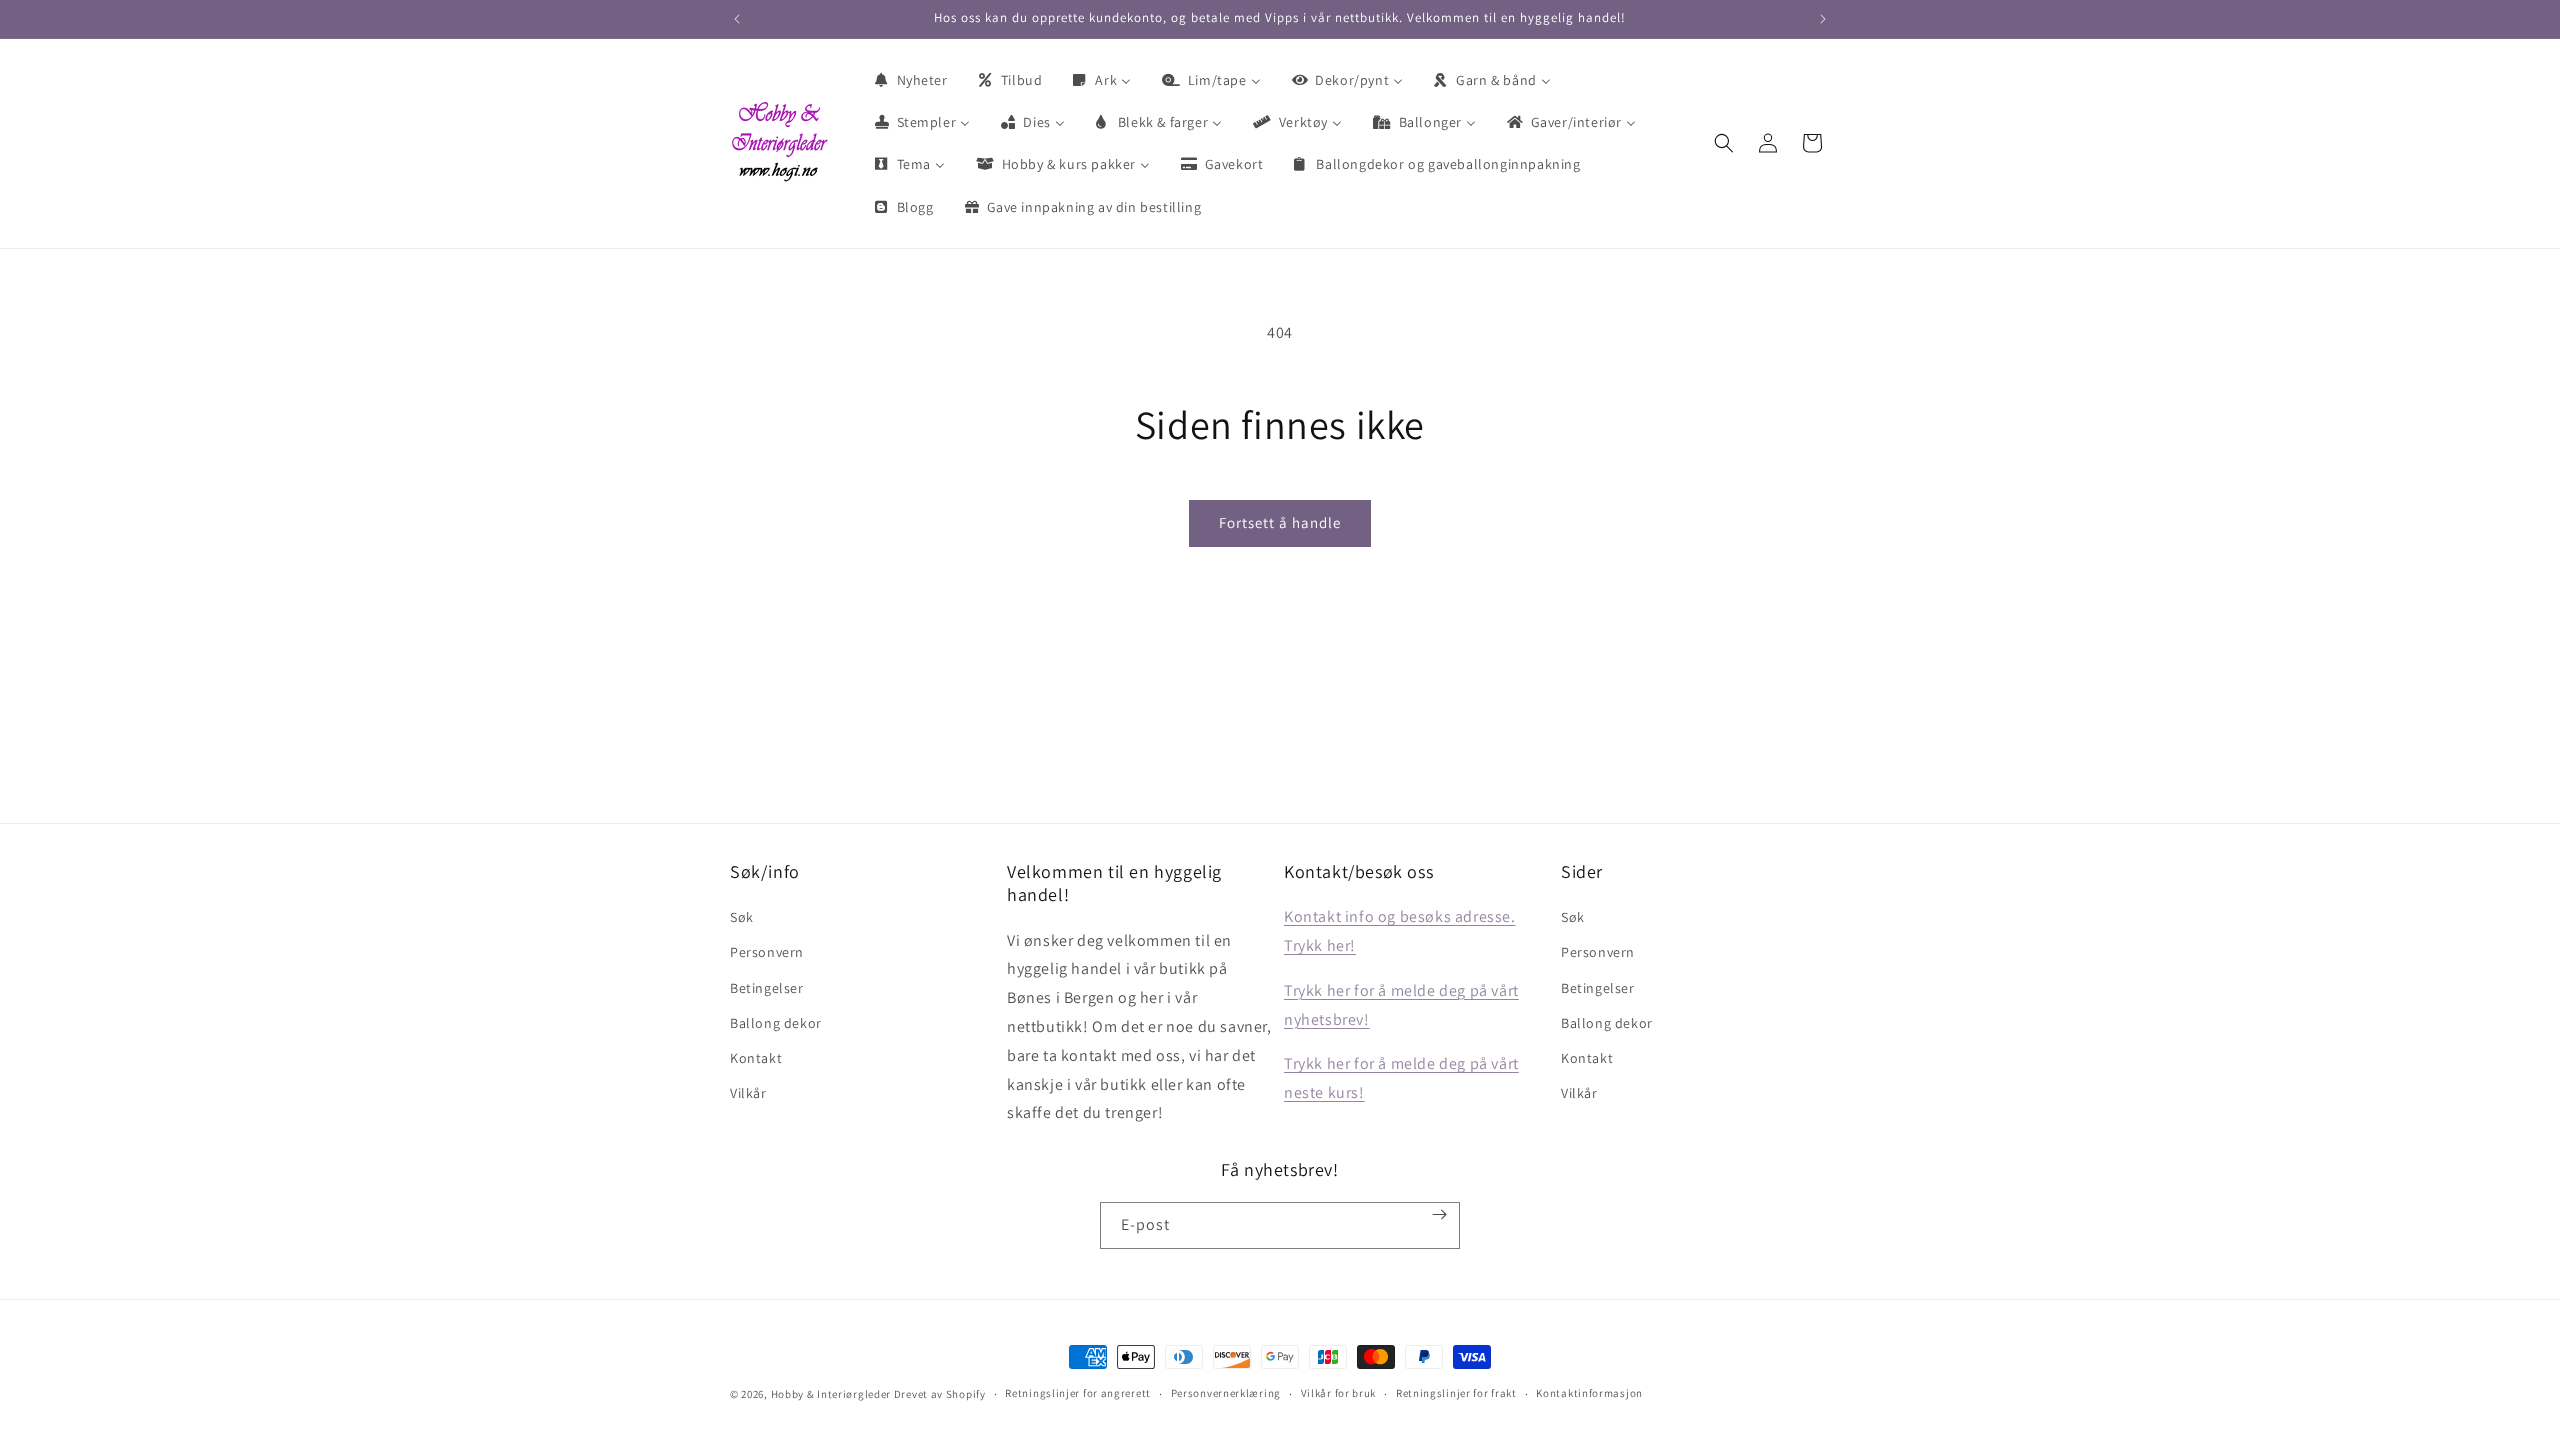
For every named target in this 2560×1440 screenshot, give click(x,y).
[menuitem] (910, 80)
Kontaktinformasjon (1589, 1393)
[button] (1724, 143)
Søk (742, 917)
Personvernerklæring (1226, 1393)
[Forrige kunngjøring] (737, 19)
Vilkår (748, 1093)
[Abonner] (1440, 1214)
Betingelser (767, 988)
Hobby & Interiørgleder (831, 1394)
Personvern (767, 952)
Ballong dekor (776, 1023)
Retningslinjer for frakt (1456, 1393)
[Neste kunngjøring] (1823, 19)
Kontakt (756, 1058)
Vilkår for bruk (1339, 1393)
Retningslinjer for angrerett (1078, 1393)
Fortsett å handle (1280, 522)
